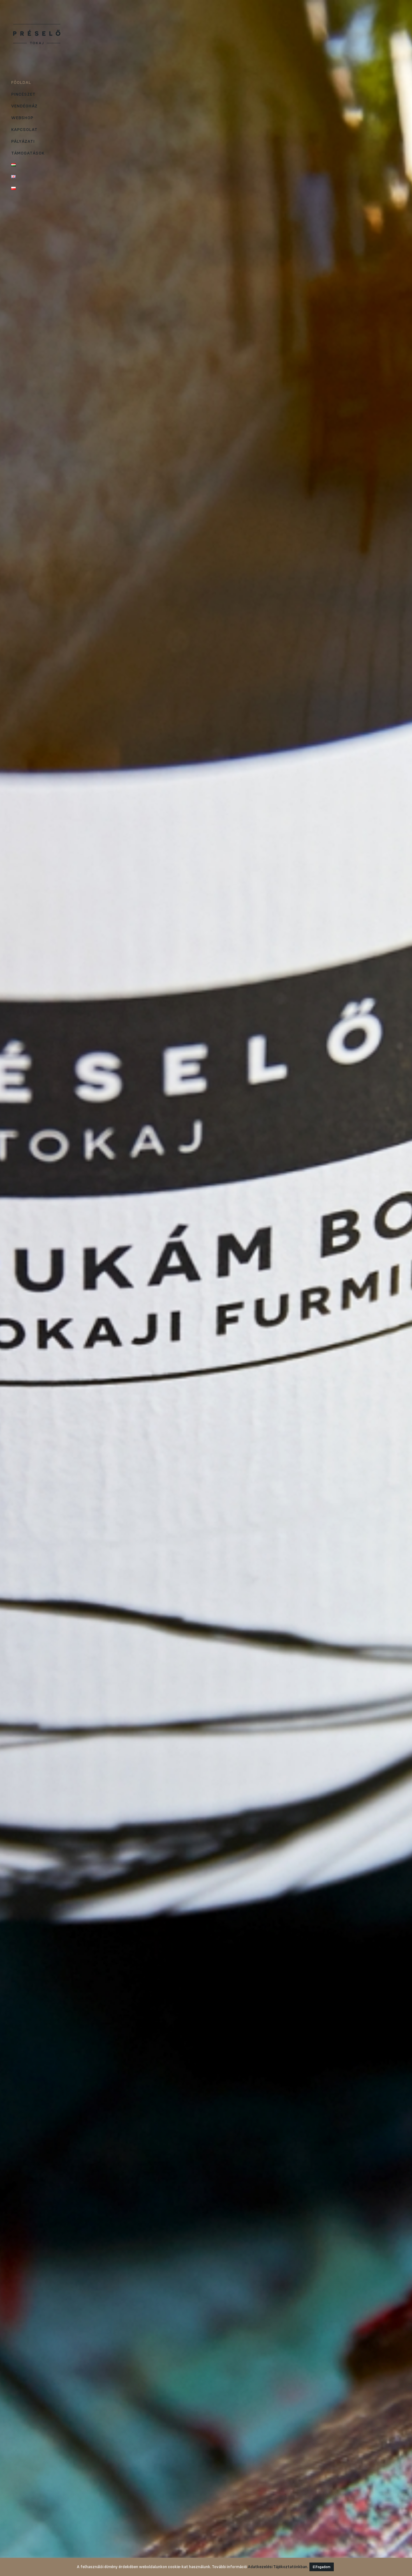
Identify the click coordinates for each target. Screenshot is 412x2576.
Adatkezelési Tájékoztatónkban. (278, 2567)
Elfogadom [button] (322, 2567)
